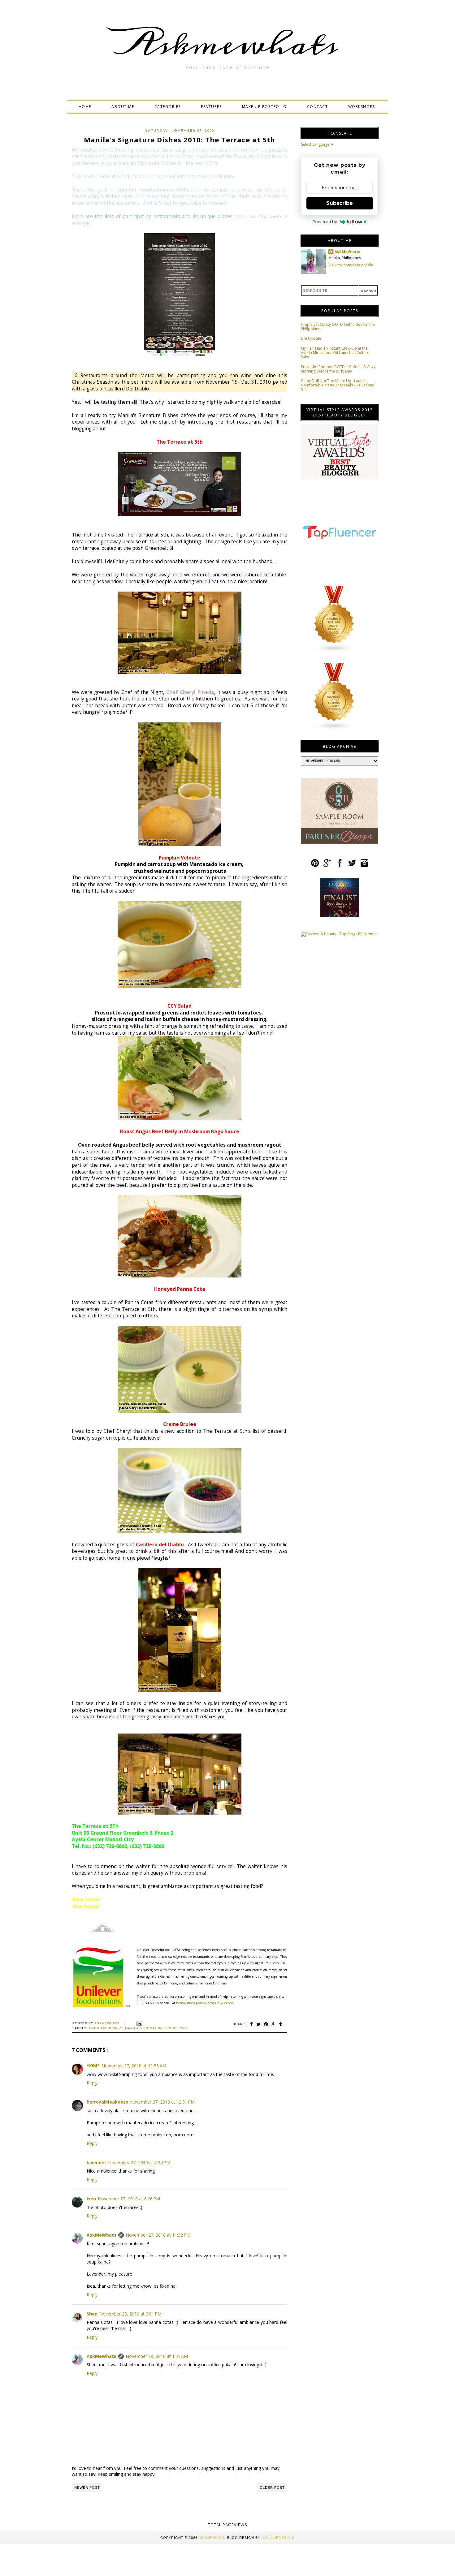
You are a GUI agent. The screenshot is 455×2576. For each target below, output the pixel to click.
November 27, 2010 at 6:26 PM (129, 2199)
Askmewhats (227, 45)
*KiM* (93, 2066)
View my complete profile (351, 265)
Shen (92, 2314)
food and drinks (106, 2028)
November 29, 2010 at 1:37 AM (157, 2356)
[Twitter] (352, 866)
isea (91, 2199)
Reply (92, 2083)
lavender (96, 2162)
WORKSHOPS (362, 107)
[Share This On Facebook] (252, 2024)
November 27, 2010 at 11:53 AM (134, 2066)
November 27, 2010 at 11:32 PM (158, 2235)
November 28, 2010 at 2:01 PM (130, 2314)
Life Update (311, 338)
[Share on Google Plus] (274, 2024)
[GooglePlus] (327, 866)
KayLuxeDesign (277, 2538)
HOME (85, 107)
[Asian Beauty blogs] (334, 651)
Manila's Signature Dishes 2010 (157, 2028)
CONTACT (318, 107)
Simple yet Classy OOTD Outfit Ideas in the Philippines (338, 327)
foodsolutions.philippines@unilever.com (205, 2003)
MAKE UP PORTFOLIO (264, 107)
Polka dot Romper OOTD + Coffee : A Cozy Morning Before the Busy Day (338, 369)
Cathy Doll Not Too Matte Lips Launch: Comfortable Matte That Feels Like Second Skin (338, 385)
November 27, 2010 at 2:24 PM (139, 2162)
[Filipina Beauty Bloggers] (334, 729)
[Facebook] (340, 866)
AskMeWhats (102, 2235)
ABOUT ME (123, 107)
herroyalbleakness (107, 2102)
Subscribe (340, 203)
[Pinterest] (315, 866)
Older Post (272, 2488)
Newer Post (87, 2488)
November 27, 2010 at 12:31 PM (162, 2102)
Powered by (325, 222)
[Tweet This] (259, 2024)
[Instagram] (364, 866)
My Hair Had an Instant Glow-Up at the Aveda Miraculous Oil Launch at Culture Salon (335, 353)
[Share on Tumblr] (281, 2024)
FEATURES (211, 107)
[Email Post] (139, 2023)
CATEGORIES (168, 107)
